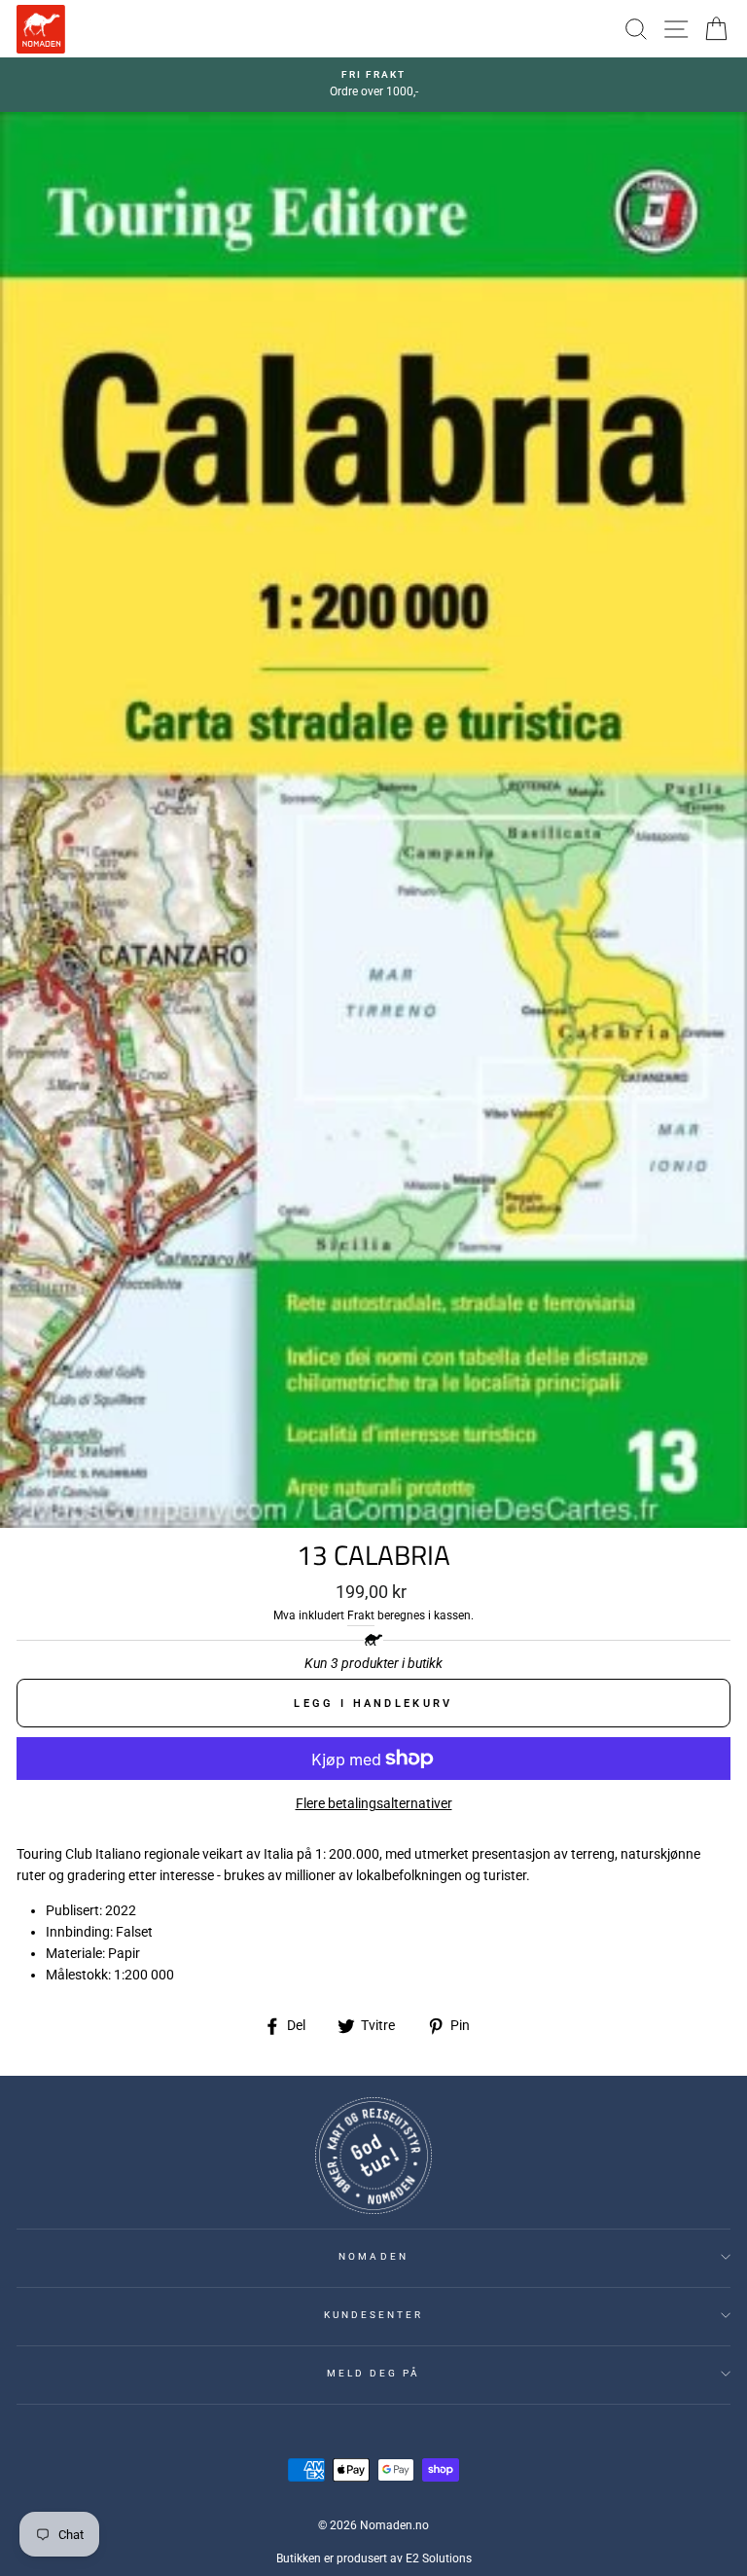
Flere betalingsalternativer (374, 1803)
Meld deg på (374, 2373)
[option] (373, 85)
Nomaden (373, 2256)
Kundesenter (374, 2315)
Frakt (361, 1615)
